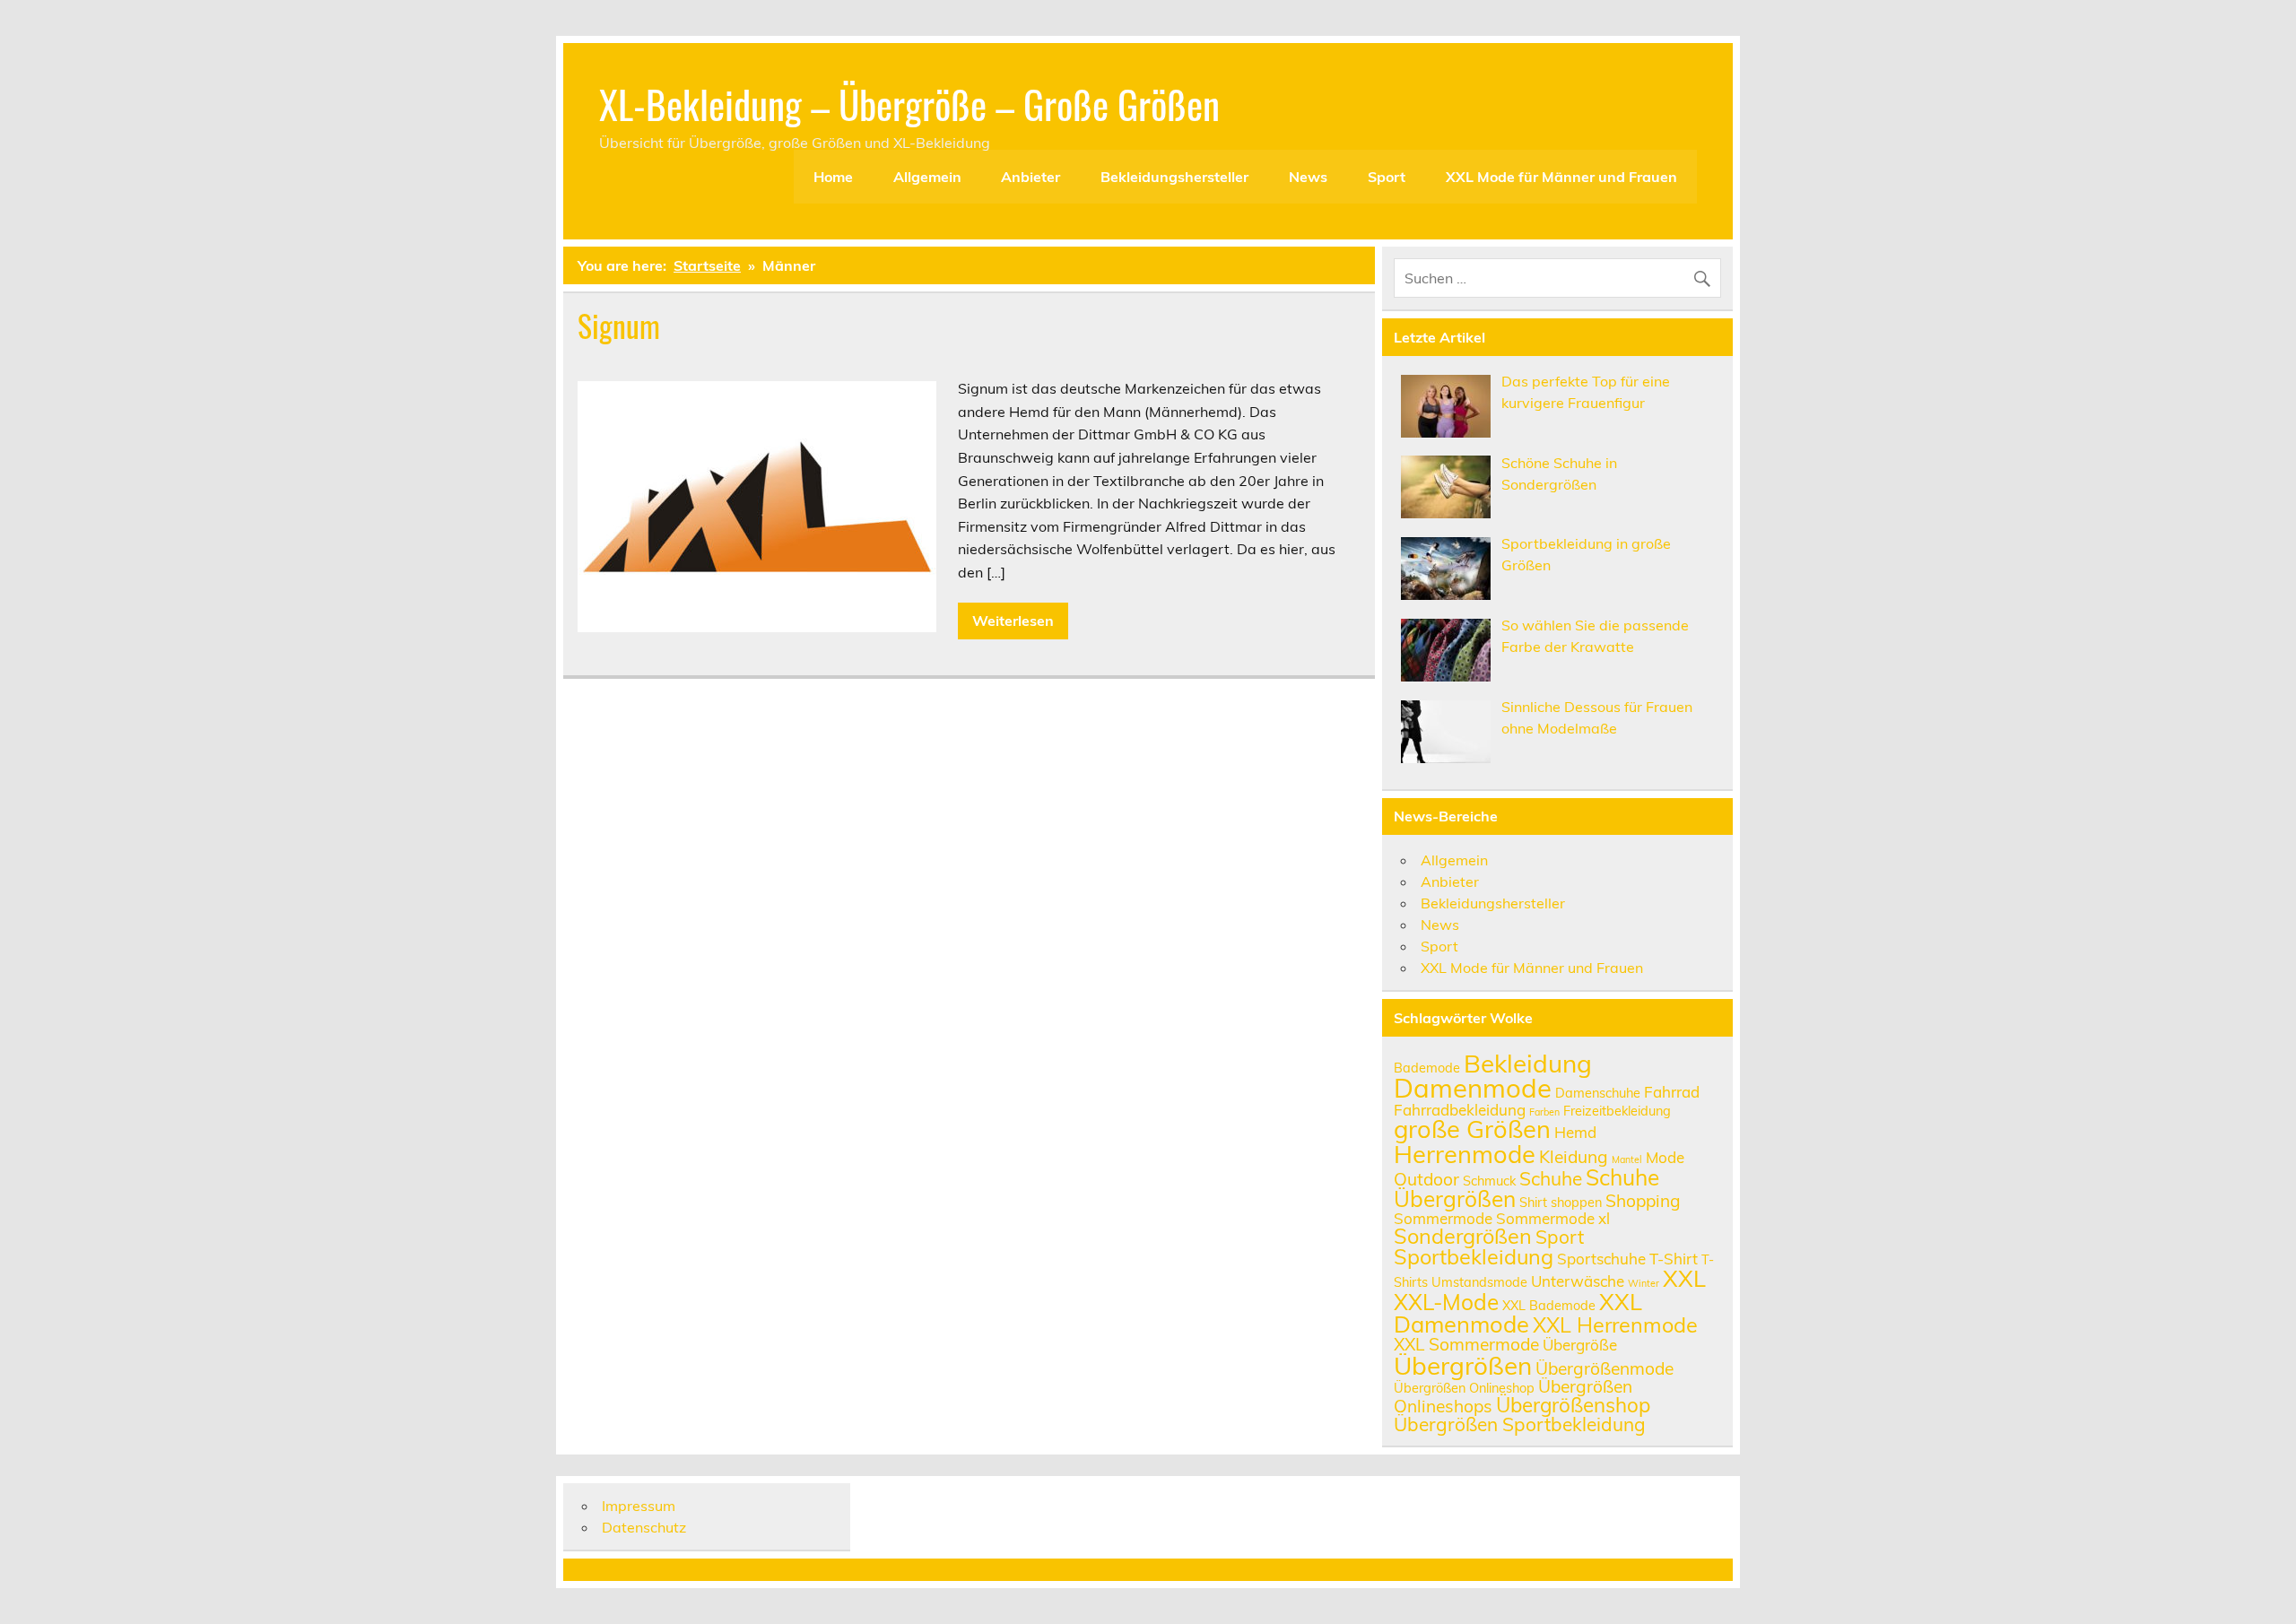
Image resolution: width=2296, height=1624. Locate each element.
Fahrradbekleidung (1460, 1110)
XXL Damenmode (1518, 1313)
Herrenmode (1465, 1154)
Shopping (1643, 1201)
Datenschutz (644, 1527)
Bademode (1427, 1068)
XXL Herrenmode (1615, 1324)
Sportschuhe (1601, 1259)
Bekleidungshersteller (1174, 177)
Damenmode (1473, 1088)
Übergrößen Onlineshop (1464, 1388)
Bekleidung (1528, 1063)
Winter (1644, 1283)
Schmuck (1489, 1181)
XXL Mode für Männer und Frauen (1561, 177)
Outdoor (1426, 1179)
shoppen (1576, 1202)
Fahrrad (1672, 1092)
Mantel (1627, 1159)
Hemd (1575, 1132)
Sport (1387, 177)
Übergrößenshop (1573, 1405)
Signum (619, 326)
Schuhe (1551, 1178)
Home (833, 177)
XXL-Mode (1446, 1302)
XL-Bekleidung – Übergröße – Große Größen (909, 103)
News (1308, 177)
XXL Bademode (1549, 1305)
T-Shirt (1674, 1259)
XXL (1684, 1278)
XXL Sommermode (1466, 1344)
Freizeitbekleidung (1617, 1111)
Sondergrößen (1463, 1236)
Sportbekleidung (1474, 1256)
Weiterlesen (1013, 621)
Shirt (1533, 1202)
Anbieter (1031, 177)
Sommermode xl (1553, 1218)
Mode (1665, 1157)
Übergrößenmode (1605, 1368)
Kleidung (1574, 1157)
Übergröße (1580, 1345)
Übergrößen (1463, 1365)
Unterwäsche (1578, 1281)
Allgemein (927, 177)
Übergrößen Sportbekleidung (1520, 1424)
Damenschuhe (1598, 1093)
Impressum (639, 1506)
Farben (1544, 1112)
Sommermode (1443, 1218)
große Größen (1472, 1129)
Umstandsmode (1479, 1282)
